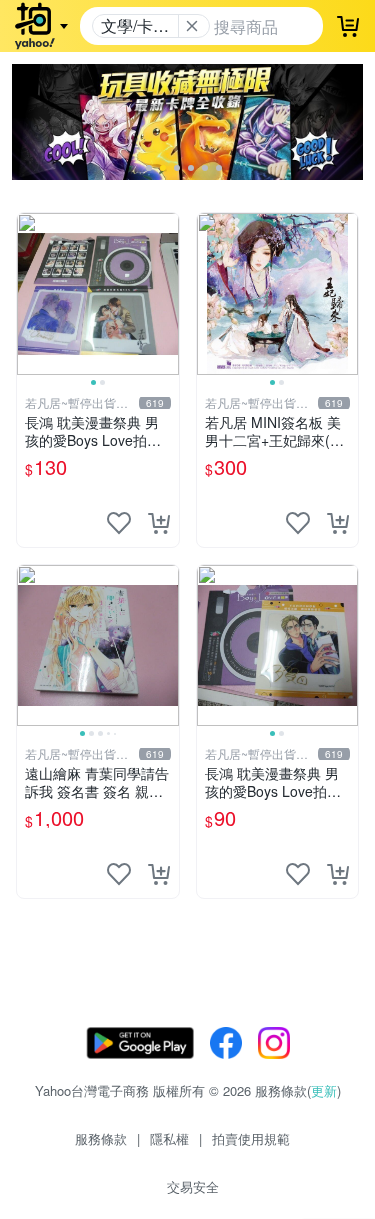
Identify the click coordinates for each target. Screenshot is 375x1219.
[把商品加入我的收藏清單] (119, 523)
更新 (324, 1090)
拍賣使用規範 (251, 1138)
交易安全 (193, 1186)
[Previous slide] (30, 294)
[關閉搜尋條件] (192, 26)
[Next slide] (166, 294)
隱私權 (169, 1138)
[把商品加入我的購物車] (159, 523)
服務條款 (101, 1138)
